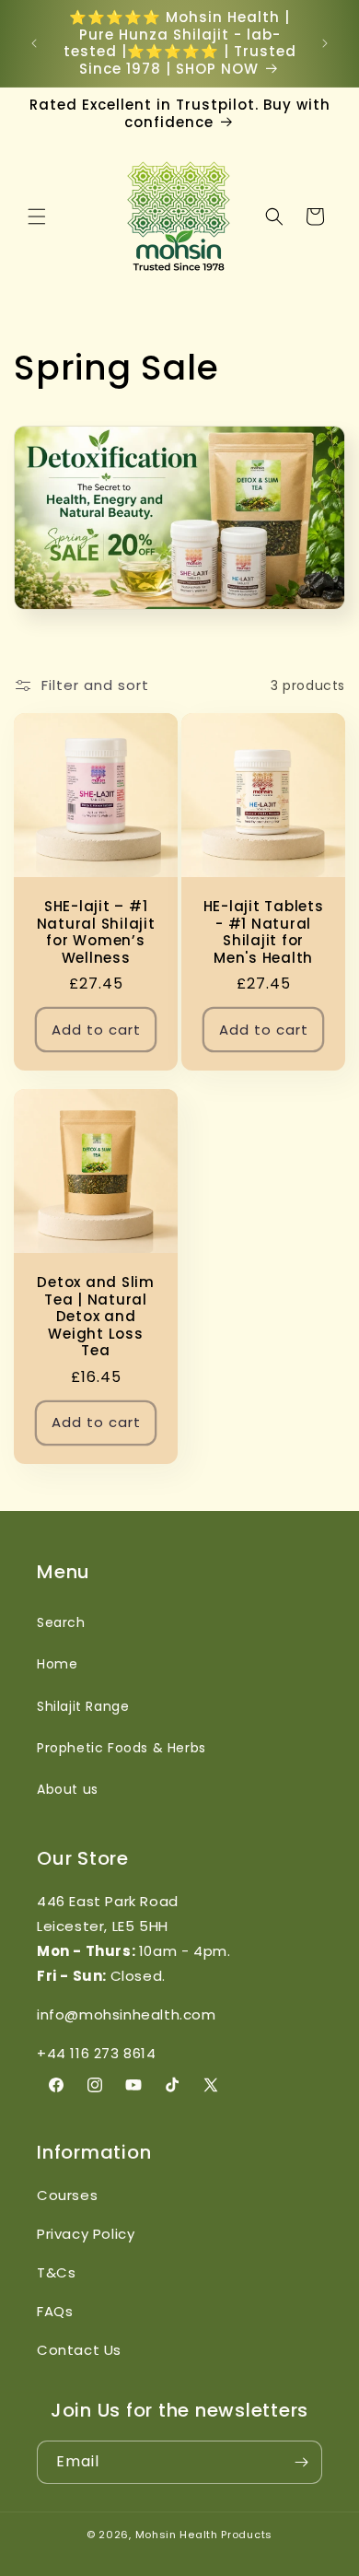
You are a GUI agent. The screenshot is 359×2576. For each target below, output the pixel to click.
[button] (37, 217)
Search (61, 1622)
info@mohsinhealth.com (127, 2014)
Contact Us (79, 2350)
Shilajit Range (83, 1706)
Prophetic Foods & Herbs (122, 1748)
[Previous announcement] (34, 43)
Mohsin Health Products (204, 2535)
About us (68, 1789)
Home (57, 1664)
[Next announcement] (325, 43)
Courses (67, 2195)
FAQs (55, 2311)
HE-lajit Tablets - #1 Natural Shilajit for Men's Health (264, 932)
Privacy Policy (86, 2234)
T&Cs (56, 2272)
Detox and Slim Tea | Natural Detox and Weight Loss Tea (96, 1317)
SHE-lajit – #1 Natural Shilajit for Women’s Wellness (96, 932)
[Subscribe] (301, 2462)
